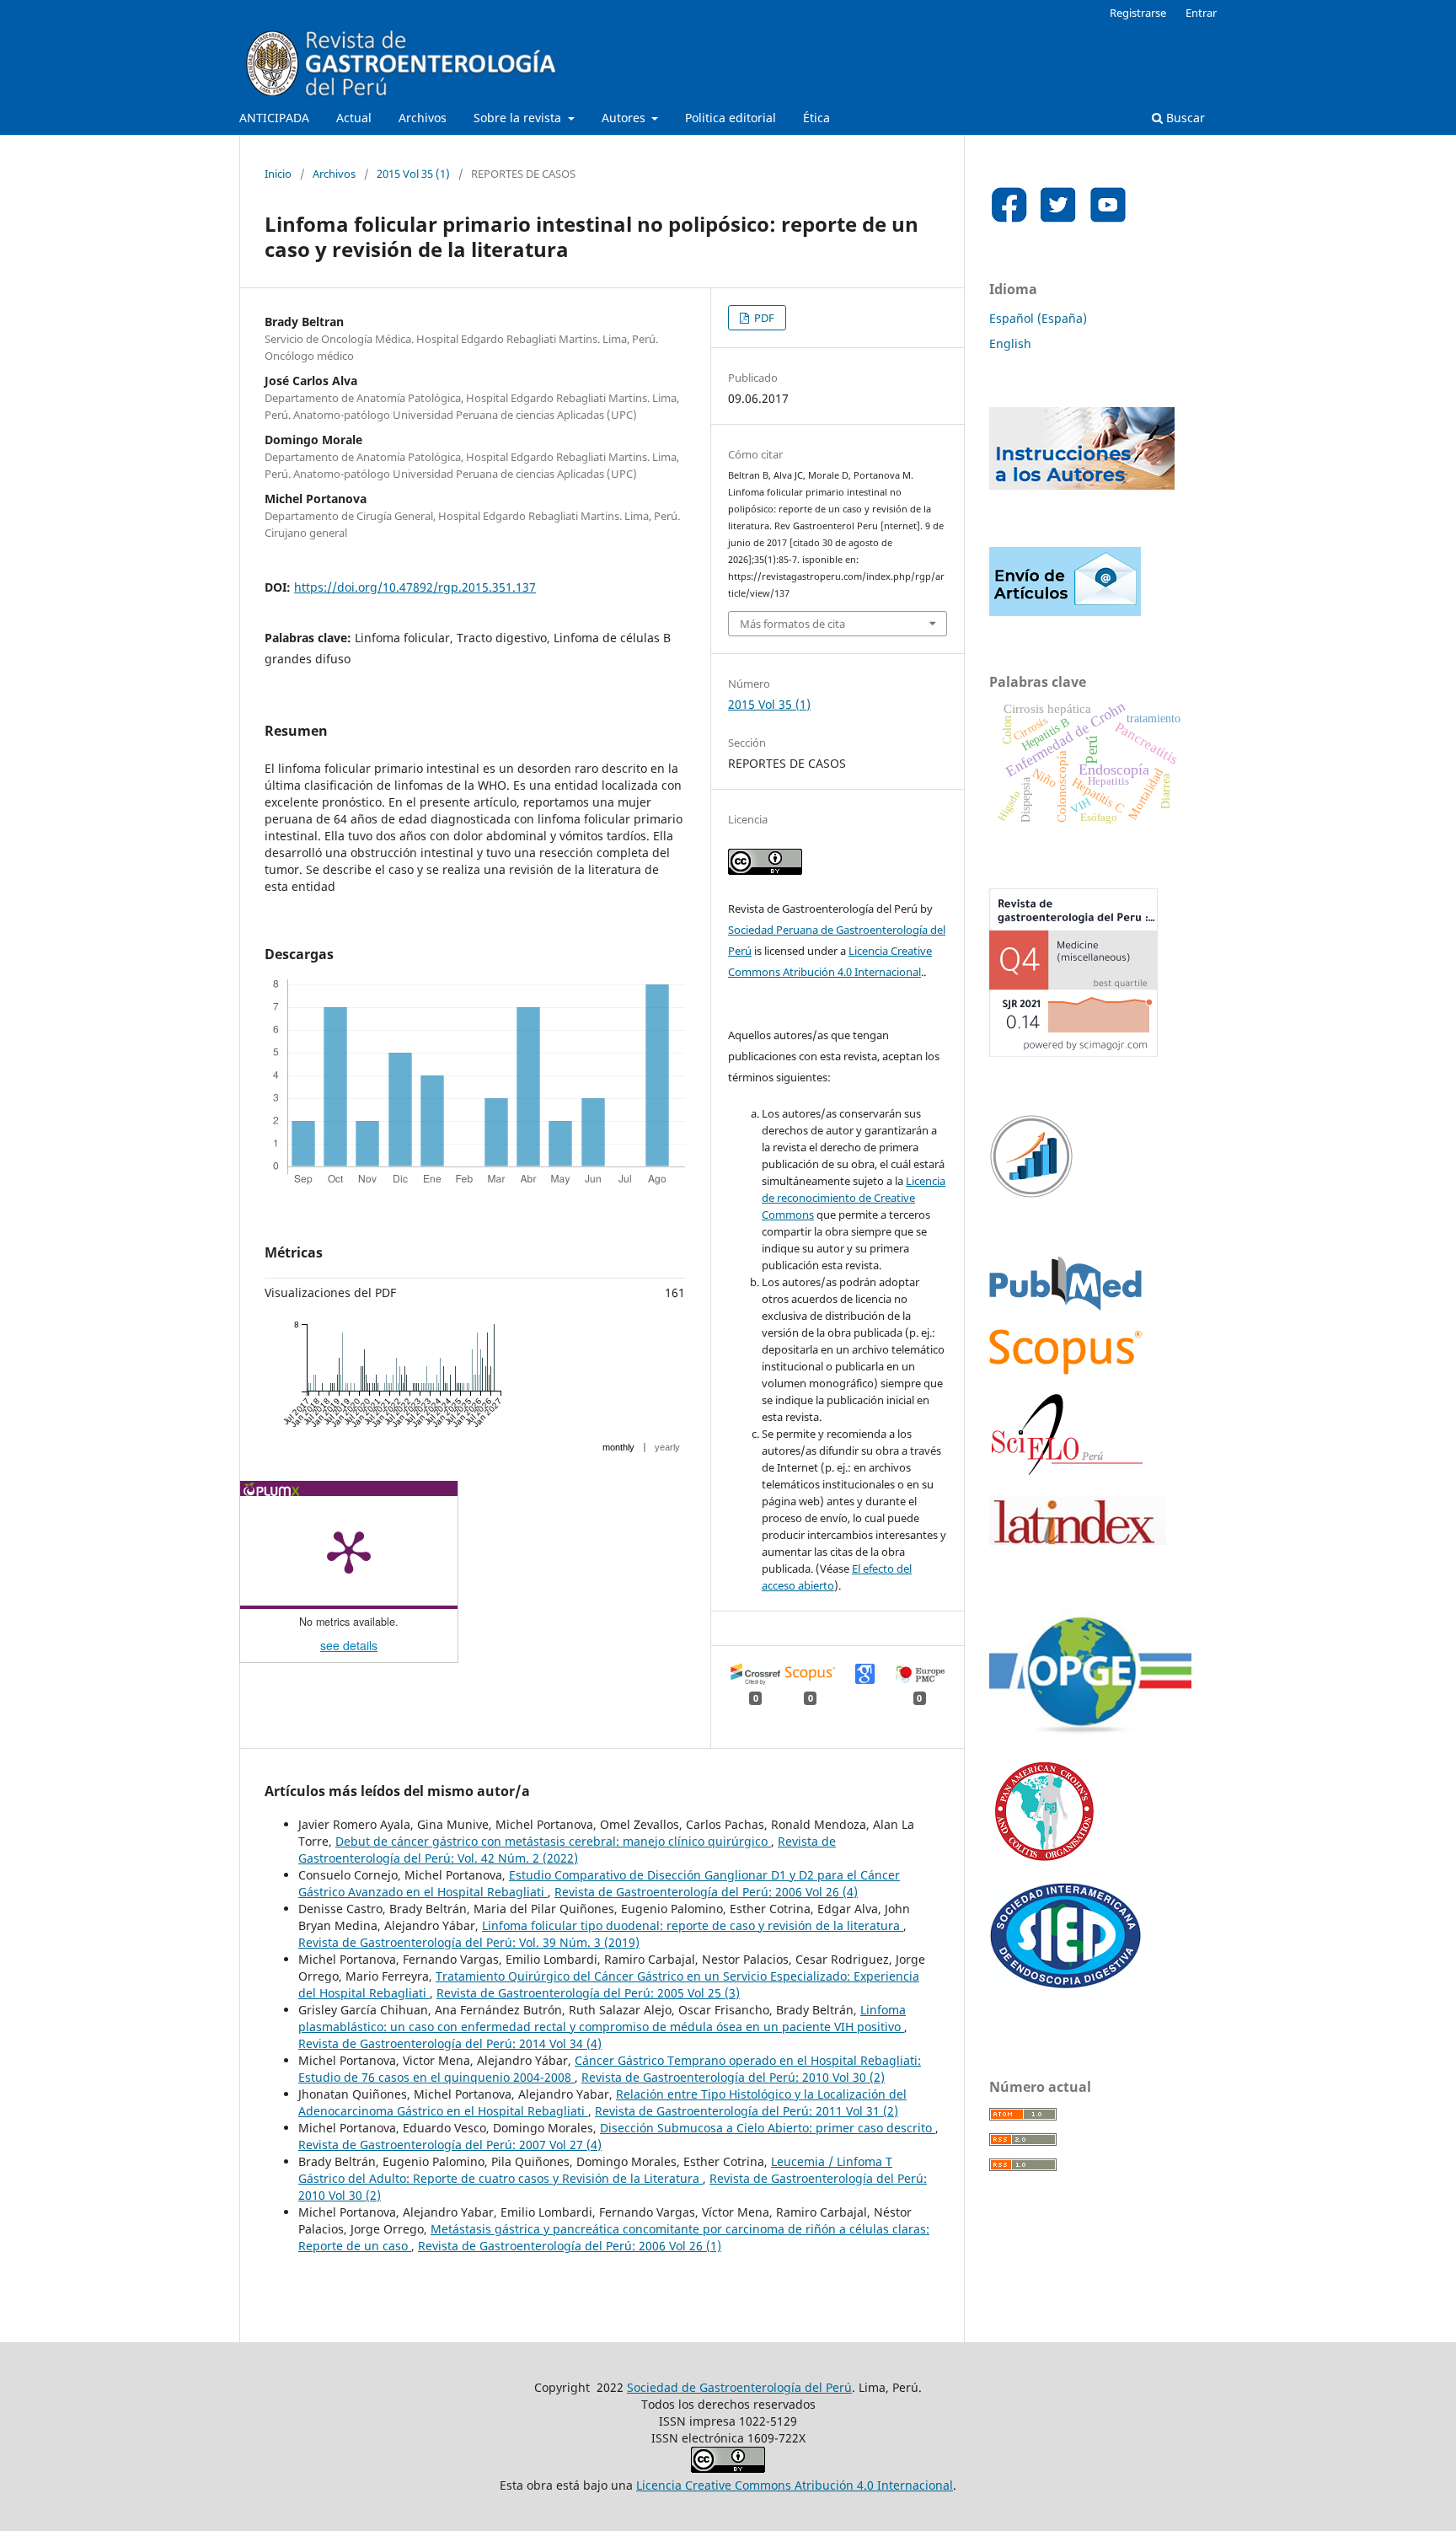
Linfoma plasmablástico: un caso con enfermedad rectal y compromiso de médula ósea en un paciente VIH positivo (602, 2018)
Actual (354, 118)
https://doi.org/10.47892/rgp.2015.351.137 (415, 587)
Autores (625, 118)
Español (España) (1038, 318)
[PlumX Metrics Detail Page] (349, 1551)
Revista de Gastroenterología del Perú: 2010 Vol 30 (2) (733, 2077)
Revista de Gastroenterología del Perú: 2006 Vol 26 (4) (706, 1892)
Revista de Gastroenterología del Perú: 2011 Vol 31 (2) (747, 2111)
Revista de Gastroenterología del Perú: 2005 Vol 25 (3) (588, 1993)
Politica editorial (731, 118)
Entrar (1201, 13)
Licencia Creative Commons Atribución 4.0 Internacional (795, 2485)
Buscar (1184, 118)
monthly (618, 1447)
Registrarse (1138, 13)
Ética (816, 118)
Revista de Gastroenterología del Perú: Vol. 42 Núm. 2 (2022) (567, 1850)
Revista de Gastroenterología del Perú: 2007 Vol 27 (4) (450, 2145)
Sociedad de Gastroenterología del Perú (739, 2387)
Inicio (278, 174)
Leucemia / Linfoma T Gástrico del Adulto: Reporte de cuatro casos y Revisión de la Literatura (595, 2170)
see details (349, 1645)
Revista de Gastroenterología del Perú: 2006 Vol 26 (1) (570, 2246)
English (1010, 343)
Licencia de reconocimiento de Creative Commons (854, 1198)
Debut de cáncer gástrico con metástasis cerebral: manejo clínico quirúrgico (553, 1841)
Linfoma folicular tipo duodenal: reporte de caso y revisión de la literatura (693, 1925)
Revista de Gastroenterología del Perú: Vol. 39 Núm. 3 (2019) (469, 1942)
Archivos (423, 118)
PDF (763, 318)
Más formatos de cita (792, 624)
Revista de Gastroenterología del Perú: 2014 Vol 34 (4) (450, 2043)
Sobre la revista (519, 118)
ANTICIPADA (274, 118)
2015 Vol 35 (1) (413, 174)
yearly (667, 1447)
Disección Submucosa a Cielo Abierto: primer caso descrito (768, 2128)
